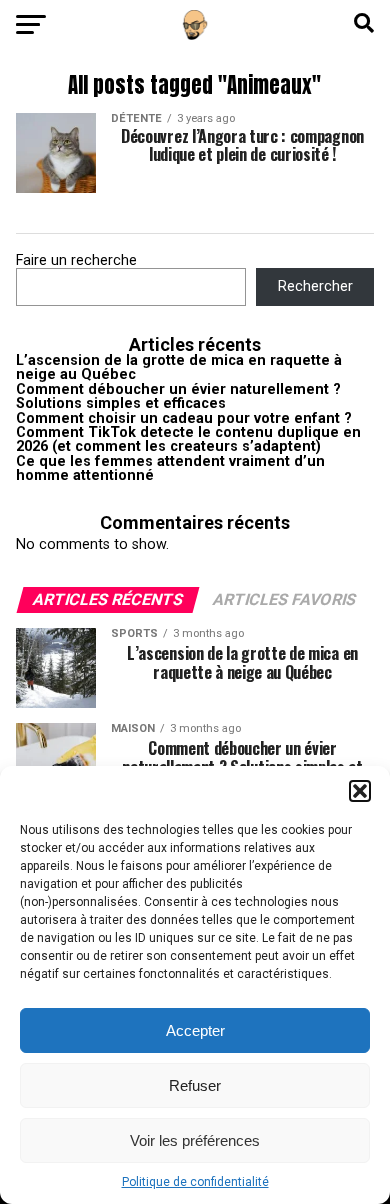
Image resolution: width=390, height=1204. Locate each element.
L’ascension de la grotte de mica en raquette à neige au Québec (179, 367)
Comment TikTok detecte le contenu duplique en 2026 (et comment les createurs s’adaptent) (188, 439)
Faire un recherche (76, 260)
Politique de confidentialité (195, 1182)
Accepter (195, 1030)
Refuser (195, 1085)
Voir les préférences (195, 1140)
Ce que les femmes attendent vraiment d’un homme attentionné (170, 468)
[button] (360, 791)
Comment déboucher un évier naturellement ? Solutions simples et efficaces (178, 396)
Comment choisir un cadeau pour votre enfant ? (184, 418)
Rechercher (315, 286)
